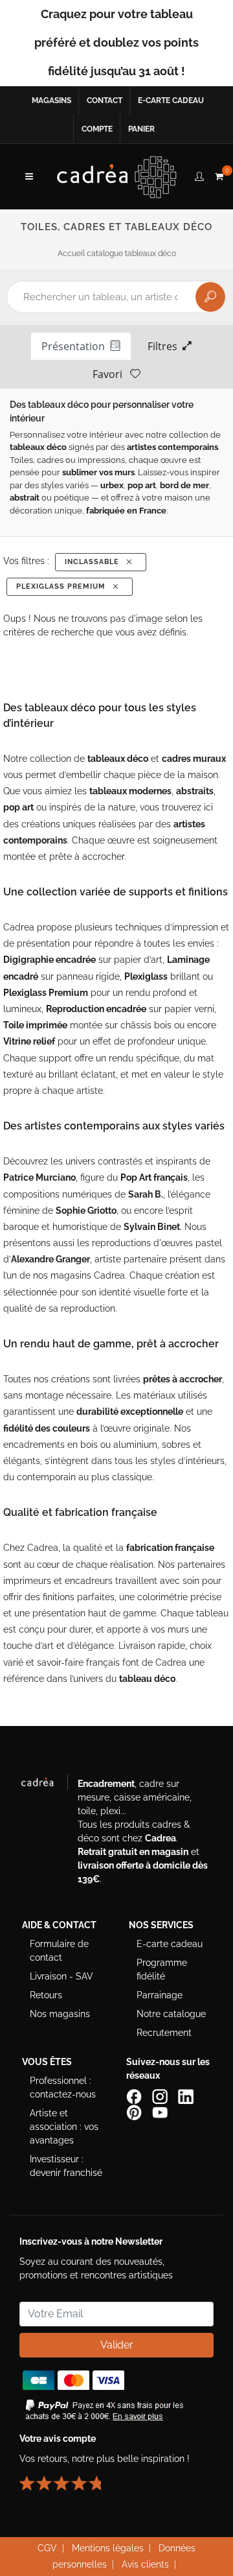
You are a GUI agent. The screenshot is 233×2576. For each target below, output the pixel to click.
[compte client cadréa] (199, 174)
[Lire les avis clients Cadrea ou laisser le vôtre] (68, 2478)
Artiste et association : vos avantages (64, 2127)
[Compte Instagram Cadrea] (161, 2096)
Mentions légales (108, 2548)
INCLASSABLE (94, 562)
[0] (219, 174)
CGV (47, 2548)
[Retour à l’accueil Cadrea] (117, 176)
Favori (111, 374)
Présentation (76, 346)
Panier (141, 129)
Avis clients (145, 2564)
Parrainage (160, 1995)
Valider (117, 2345)
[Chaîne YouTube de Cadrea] (160, 2112)
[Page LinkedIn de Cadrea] (187, 2096)
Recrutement (164, 2033)
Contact (105, 100)
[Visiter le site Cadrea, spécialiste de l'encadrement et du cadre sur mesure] (44, 1785)
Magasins (51, 100)
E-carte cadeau (171, 100)
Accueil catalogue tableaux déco (117, 254)
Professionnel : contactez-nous (63, 2087)
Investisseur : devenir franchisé (66, 2166)
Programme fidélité (162, 1969)
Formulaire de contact (59, 1951)
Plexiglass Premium (63, 586)
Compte (97, 129)
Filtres (165, 346)
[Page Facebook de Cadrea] (135, 2096)
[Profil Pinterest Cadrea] (135, 2112)
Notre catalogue (171, 2014)
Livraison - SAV (61, 1976)
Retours (46, 1995)
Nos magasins (60, 2014)
